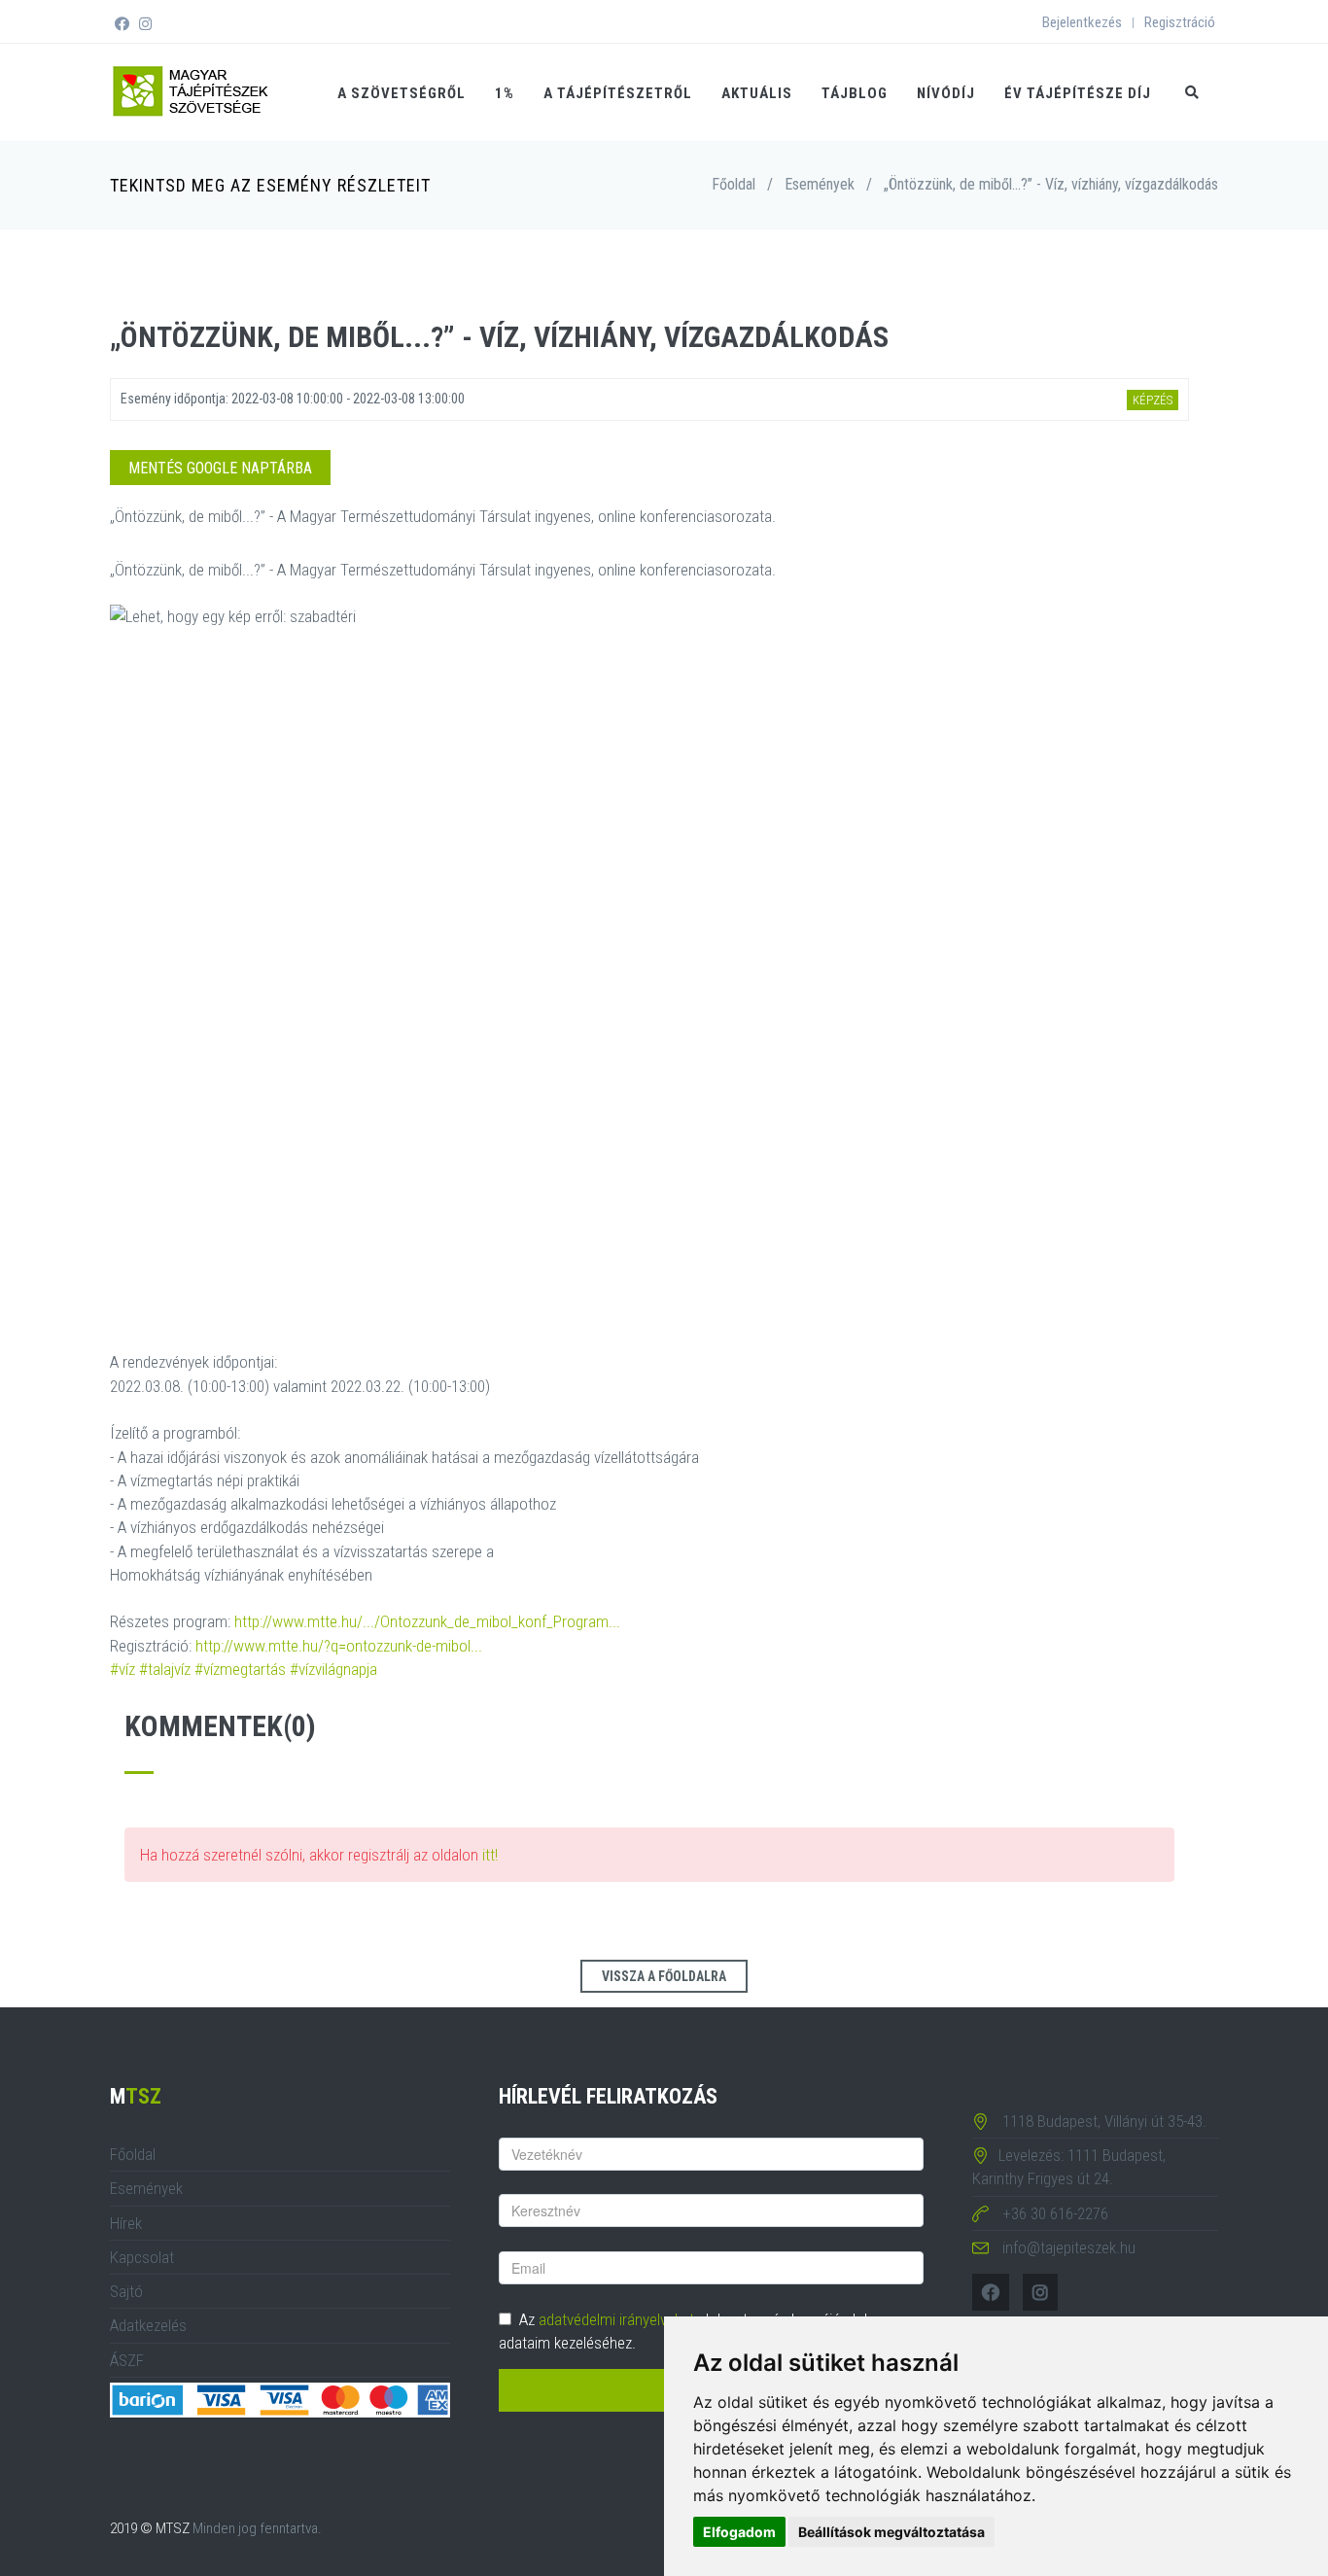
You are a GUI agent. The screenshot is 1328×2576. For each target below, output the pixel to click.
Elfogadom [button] (739, 2532)
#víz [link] (122, 1669)
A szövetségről (402, 93)
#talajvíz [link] (165, 1669)
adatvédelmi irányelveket (616, 2319)
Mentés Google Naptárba (220, 468)
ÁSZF (127, 2360)
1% (505, 93)
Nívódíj (946, 93)
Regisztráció (1180, 22)
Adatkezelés (148, 2325)
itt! (490, 1855)
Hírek (126, 2223)
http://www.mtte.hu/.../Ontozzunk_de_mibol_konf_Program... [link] (427, 1621)
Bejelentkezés (1082, 22)
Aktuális (757, 93)
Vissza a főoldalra (664, 1976)
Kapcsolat (142, 2257)
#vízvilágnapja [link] (333, 1669)
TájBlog (855, 93)
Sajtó (126, 2291)
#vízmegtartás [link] (240, 1669)
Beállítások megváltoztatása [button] (891, 2532)
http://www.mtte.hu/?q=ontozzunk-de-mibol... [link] (339, 1646)
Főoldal (734, 184)
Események (820, 184)
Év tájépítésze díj (1078, 93)
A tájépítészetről (618, 93)
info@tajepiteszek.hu (1069, 2247)
